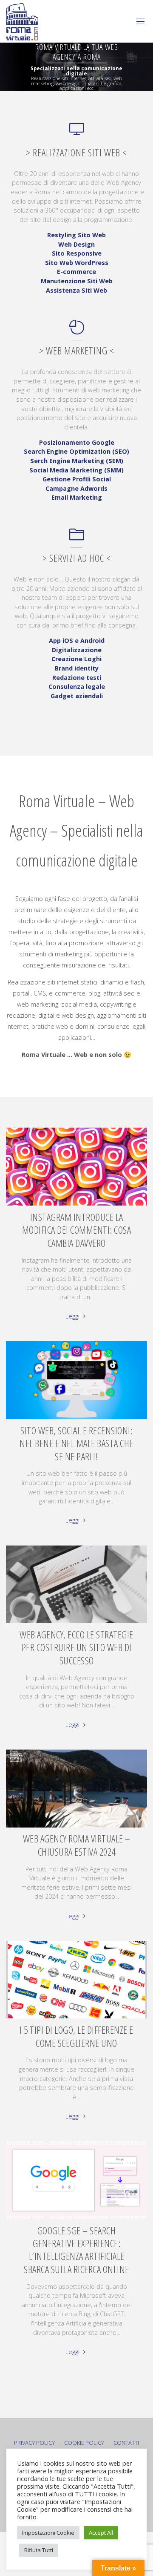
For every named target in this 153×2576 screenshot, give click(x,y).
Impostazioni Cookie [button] (48, 2533)
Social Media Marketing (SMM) (76, 470)
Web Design (76, 244)
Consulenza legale (77, 686)
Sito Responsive (77, 253)
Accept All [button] (101, 2533)
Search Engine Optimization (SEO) (76, 451)
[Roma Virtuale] (22, 21)
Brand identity (77, 668)
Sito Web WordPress (77, 263)
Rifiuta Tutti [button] (39, 2550)
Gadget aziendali (77, 696)
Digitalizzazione (77, 650)
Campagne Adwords (76, 488)
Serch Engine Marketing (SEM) (77, 461)
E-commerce (76, 272)
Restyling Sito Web (76, 235)
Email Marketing (77, 497)
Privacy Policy (34, 2443)
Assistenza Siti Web (76, 290)
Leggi (73, 1316)
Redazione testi (77, 678)
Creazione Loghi (76, 659)
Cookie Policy (84, 2443)
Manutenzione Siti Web (77, 281)
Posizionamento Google (77, 442)
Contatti (126, 2443)
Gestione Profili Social (77, 479)
